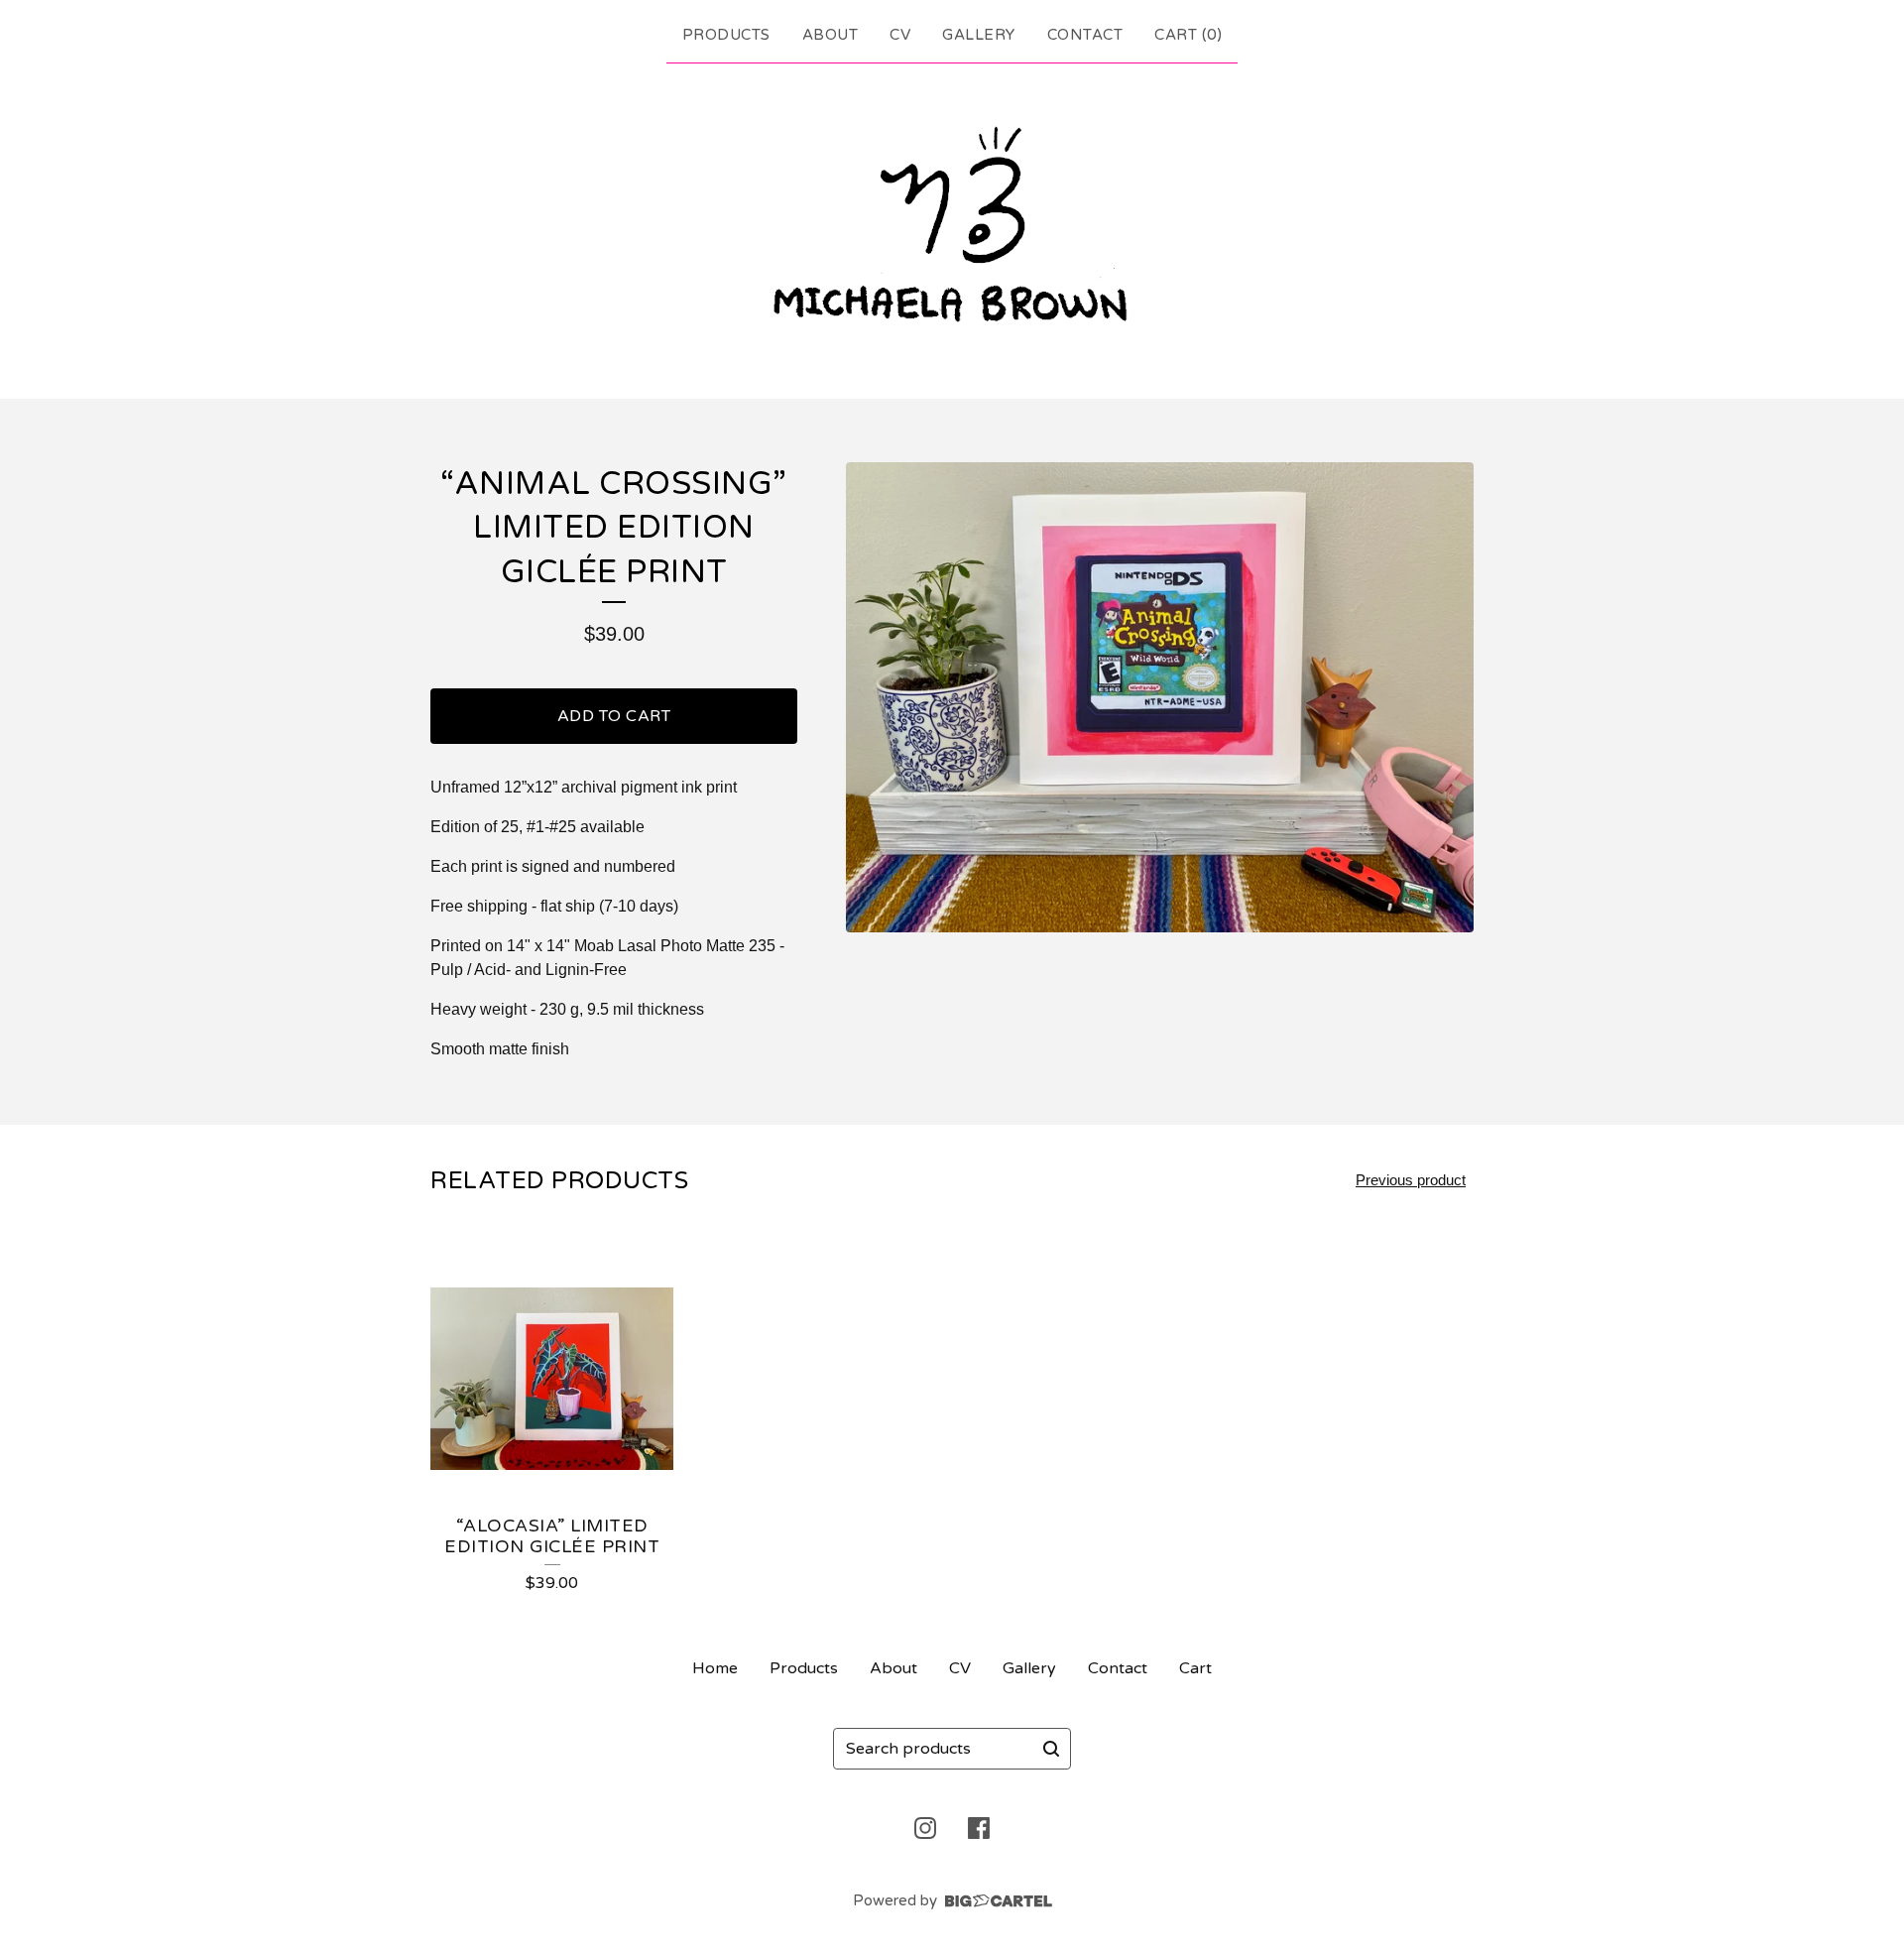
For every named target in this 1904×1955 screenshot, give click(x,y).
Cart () (1188, 35)
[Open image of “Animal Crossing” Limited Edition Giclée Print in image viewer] (1160, 698)
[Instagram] (925, 1828)
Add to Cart (614, 716)
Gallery (979, 35)
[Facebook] (979, 1828)
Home (715, 1668)
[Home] (952, 227)
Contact (1085, 35)
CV (900, 35)
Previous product (1411, 1180)
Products (726, 35)
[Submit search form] (1051, 1749)
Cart (1195, 1668)
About (831, 35)
